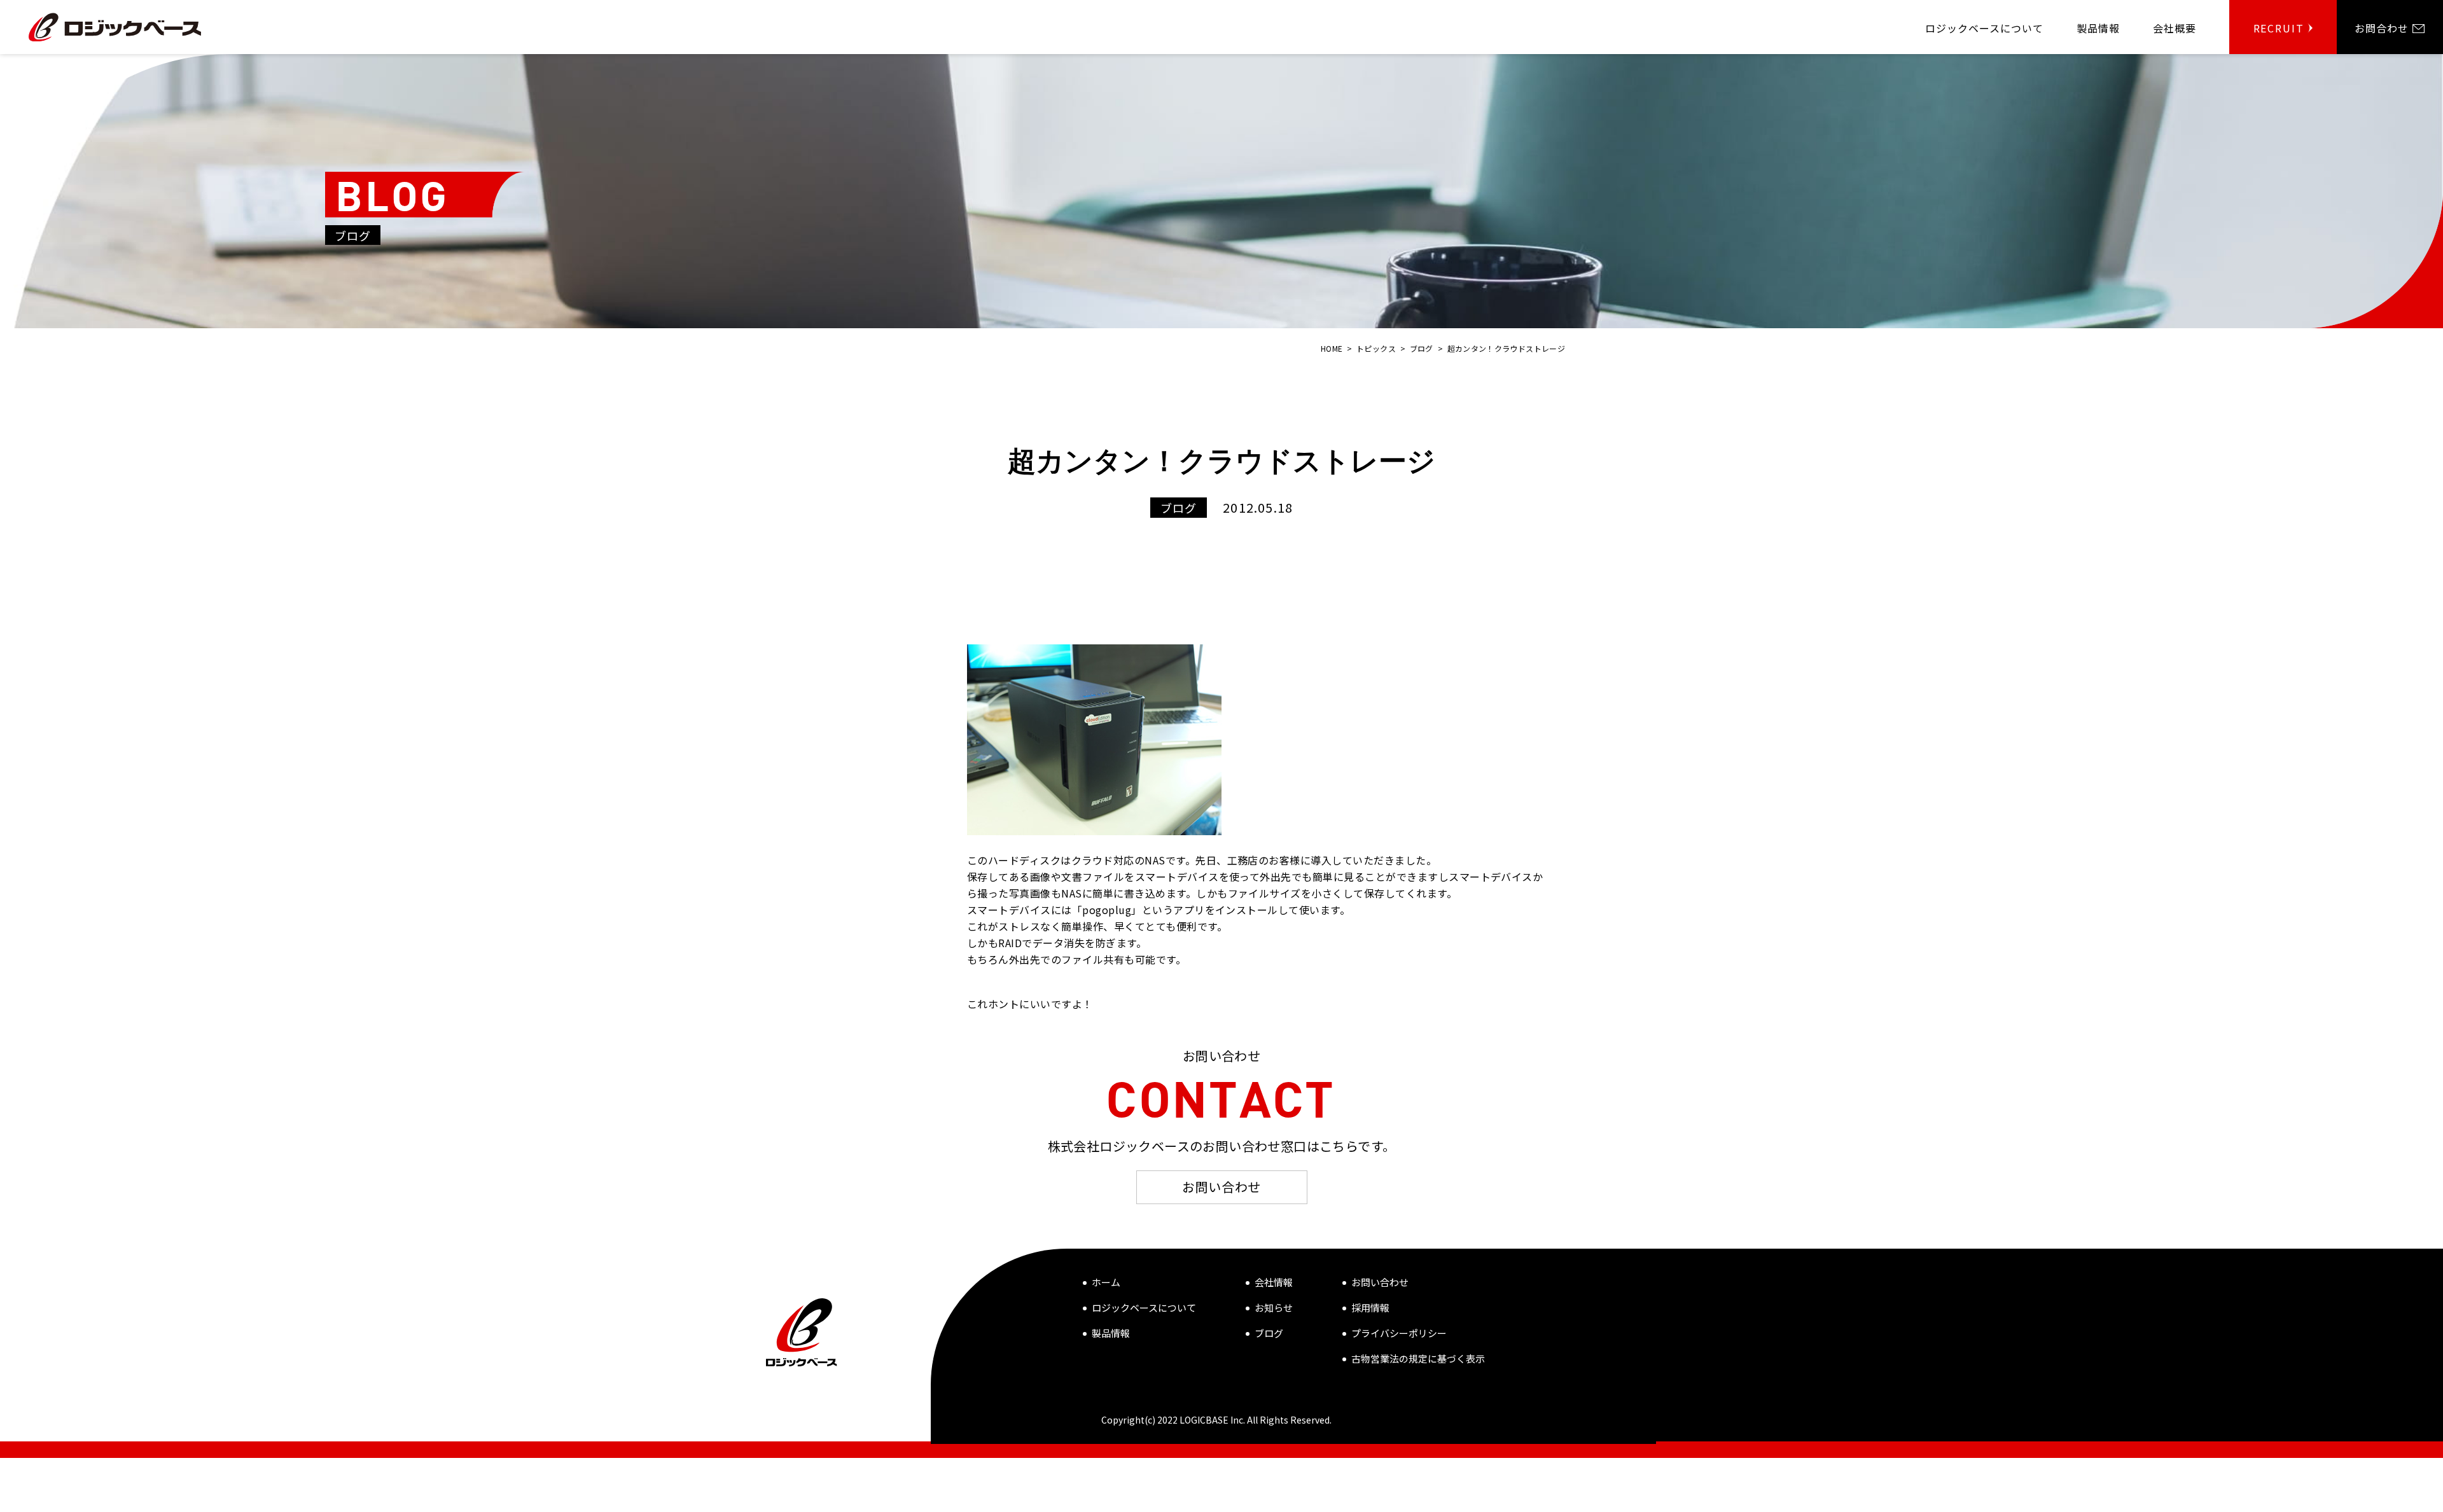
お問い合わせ (1221, 1187)
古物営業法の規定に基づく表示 (1418, 1358)
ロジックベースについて (1144, 1307)
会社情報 (1274, 1282)
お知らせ (1274, 1307)
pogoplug (1107, 910)
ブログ (1269, 1333)
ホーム (1106, 1282)
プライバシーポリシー (1399, 1333)
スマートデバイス (1177, 877)
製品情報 (1111, 1333)
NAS (1155, 860)
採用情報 (1370, 1307)
